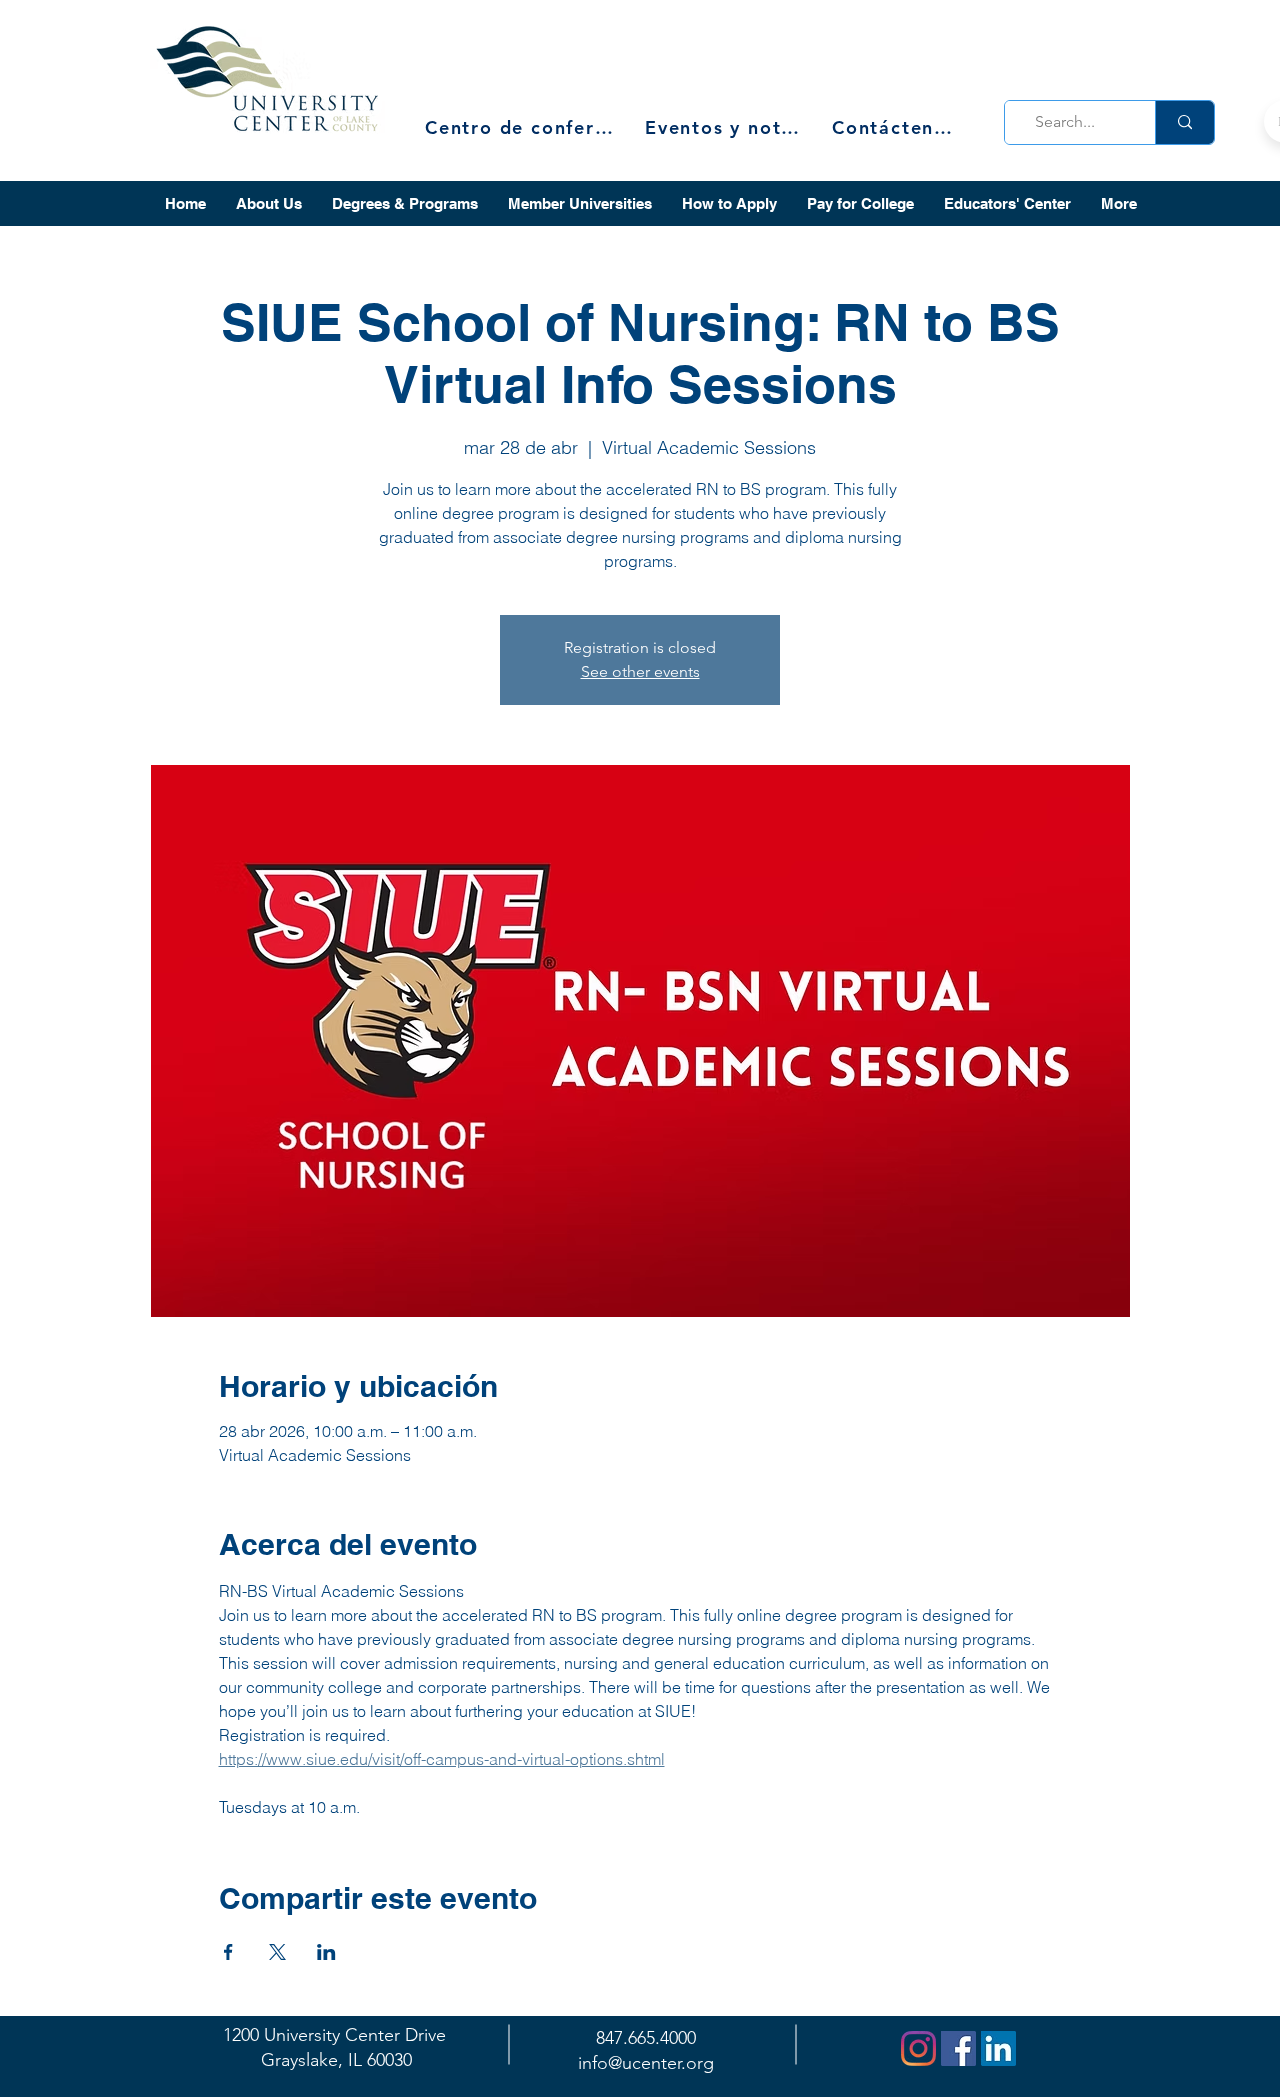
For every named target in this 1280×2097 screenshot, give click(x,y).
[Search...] (1184, 122)
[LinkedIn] (998, 2048)
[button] (269, 203)
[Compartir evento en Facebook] (228, 1952)
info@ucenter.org (646, 2063)
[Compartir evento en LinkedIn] (326, 1952)
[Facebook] (958, 2048)
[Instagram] (918, 2048)
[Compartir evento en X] (277, 1952)
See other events (640, 671)
